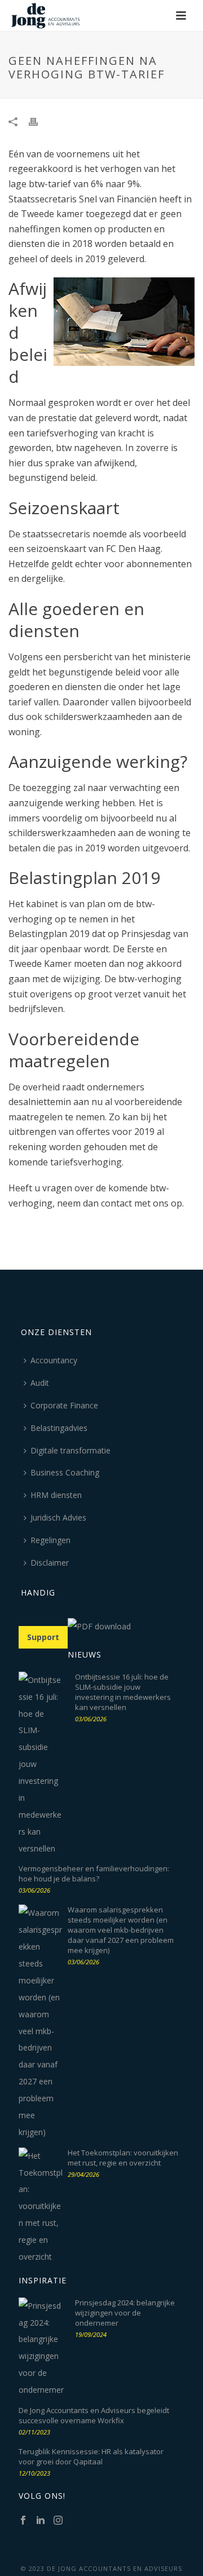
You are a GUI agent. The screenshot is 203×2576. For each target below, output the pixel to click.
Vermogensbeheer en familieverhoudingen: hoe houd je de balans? (94, 1874)
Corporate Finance (64, 1405)
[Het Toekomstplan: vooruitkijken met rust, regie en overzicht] (41, 2206)
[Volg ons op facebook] (23, 2521)
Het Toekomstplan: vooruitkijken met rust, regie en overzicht (123, 2158)
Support (43, 1637)
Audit (40, 1383)
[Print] (39, 121)
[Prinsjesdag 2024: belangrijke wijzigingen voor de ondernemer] (41, 2348)
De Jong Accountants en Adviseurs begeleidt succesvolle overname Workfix (94, 2415)
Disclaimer (50, 1563)
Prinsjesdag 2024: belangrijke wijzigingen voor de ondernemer (125, 2313)
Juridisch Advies (58, 1517)
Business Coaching (65, 1472)
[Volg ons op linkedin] (41, 2521)
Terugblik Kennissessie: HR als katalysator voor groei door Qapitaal (91, 2456)
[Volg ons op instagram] (58, 2521)
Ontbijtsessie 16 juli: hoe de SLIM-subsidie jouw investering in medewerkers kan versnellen (123, 1692)
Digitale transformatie (70, 1450)
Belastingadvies (59, 1428)
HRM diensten (56, 1495)
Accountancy (54, 1360)
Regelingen (50, 1540)
